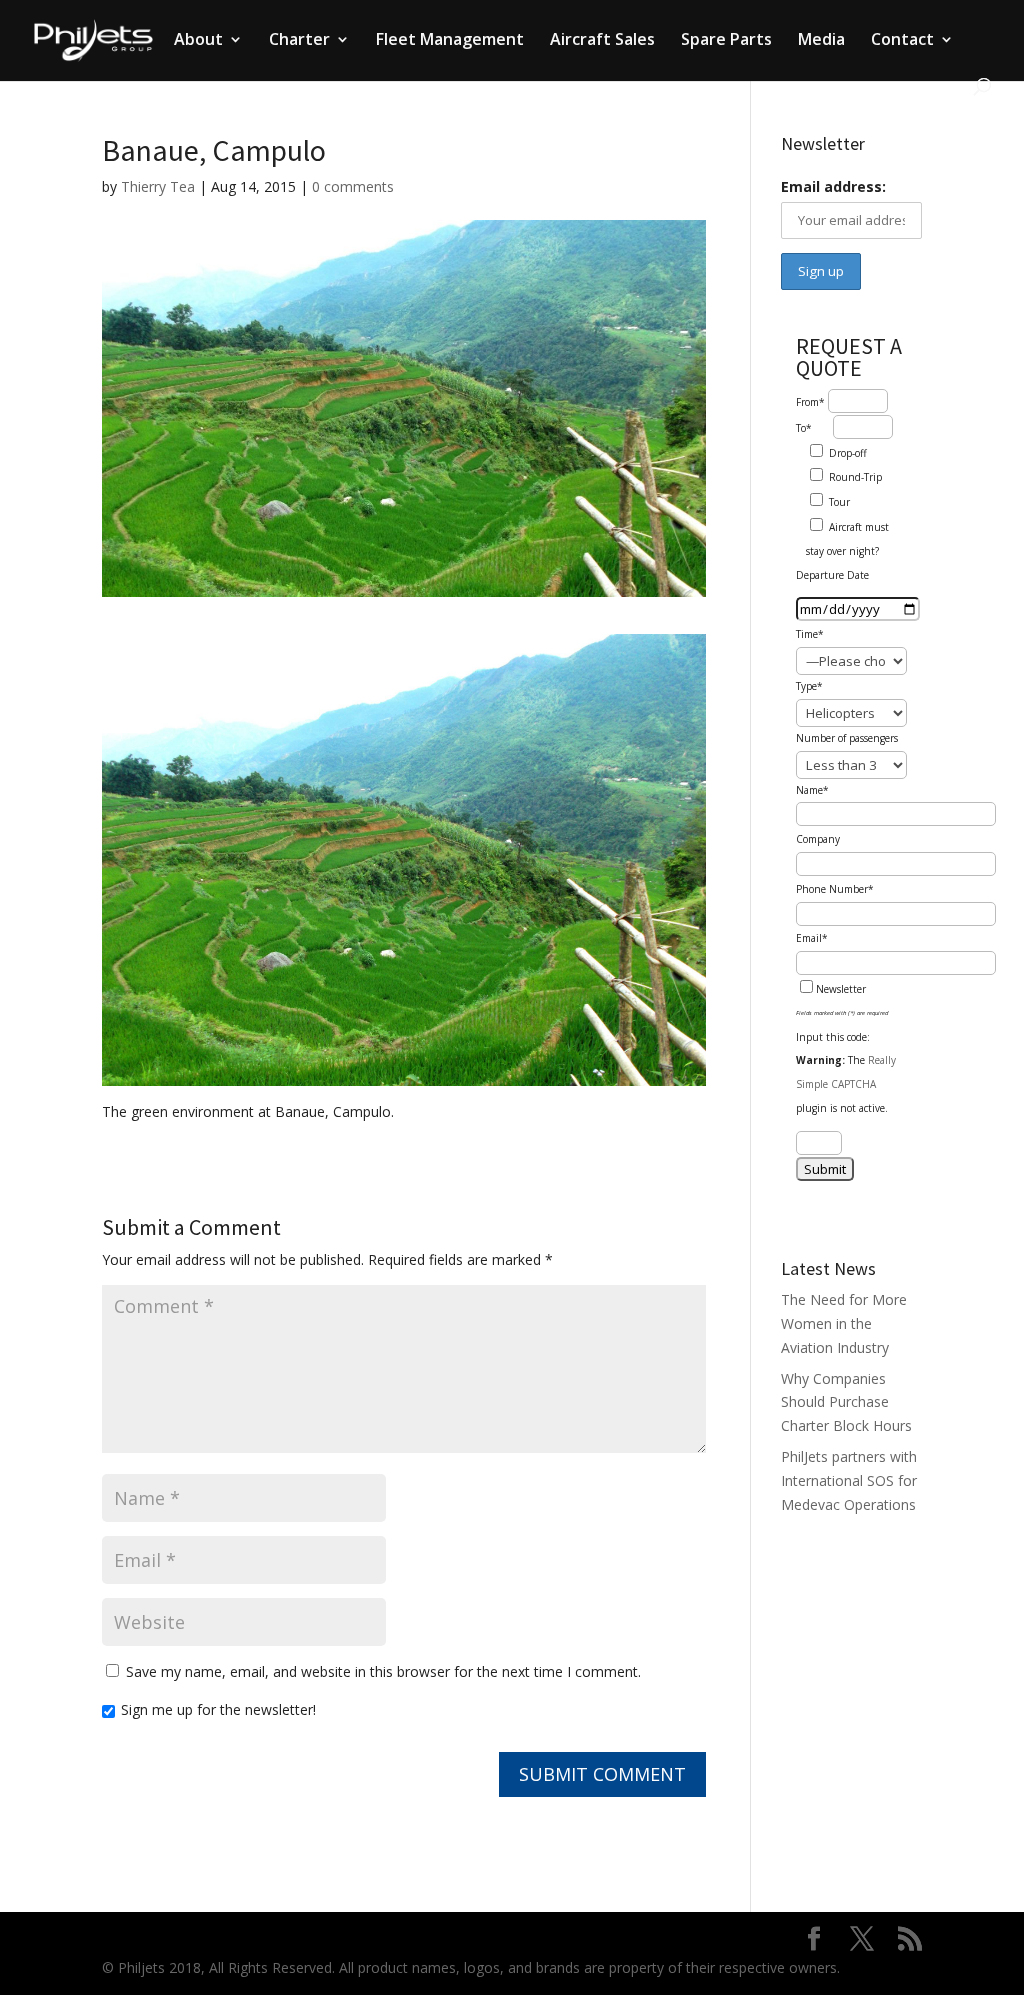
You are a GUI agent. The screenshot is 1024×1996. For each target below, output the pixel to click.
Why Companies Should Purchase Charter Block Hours (846, 1402)
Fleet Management (450, 41)
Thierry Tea (158, 186)
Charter (299, 41)
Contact (902, 41)
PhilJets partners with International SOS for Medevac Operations (849, 1480)
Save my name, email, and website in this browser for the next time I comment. (383, 1671)
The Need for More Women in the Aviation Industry (844, 1323)
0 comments (353, 186)
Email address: (833, 186)
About (198, 41)
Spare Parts (726, 41)
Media (821, 41)
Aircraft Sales (602, 41)
